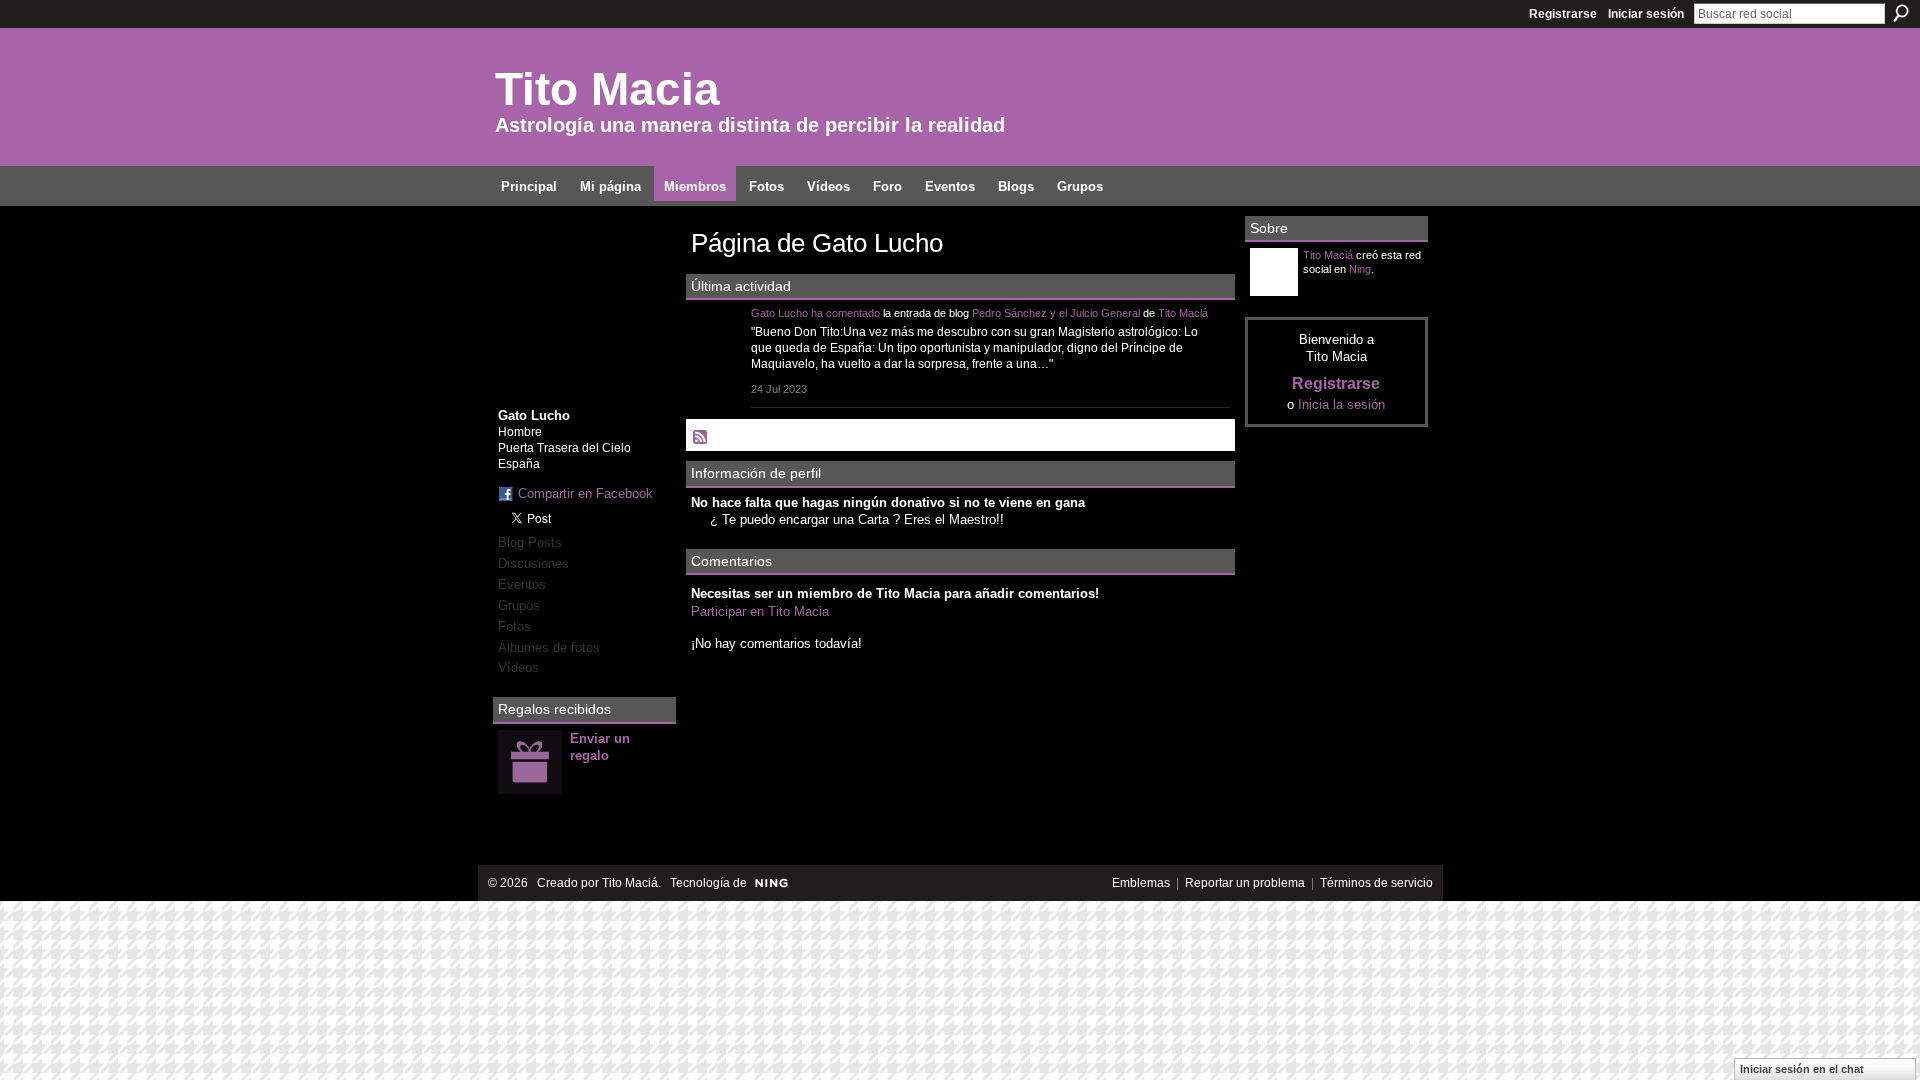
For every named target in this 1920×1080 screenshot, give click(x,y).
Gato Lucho (779, 313)
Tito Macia (607, 89)
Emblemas (1141, 883)
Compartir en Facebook (585, 493)
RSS (701, 438)
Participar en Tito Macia (760, 611)
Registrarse (1563, 14)
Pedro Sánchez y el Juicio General (1056, 313)
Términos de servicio (1376, 883)
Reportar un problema (1245, 883)
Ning (1360, 269)
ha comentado (845, 313)
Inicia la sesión (1341, 404)
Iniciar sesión (1646, 14)
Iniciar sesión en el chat (1802, 1069)
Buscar (1901, 13)
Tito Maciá (1183, 313)
